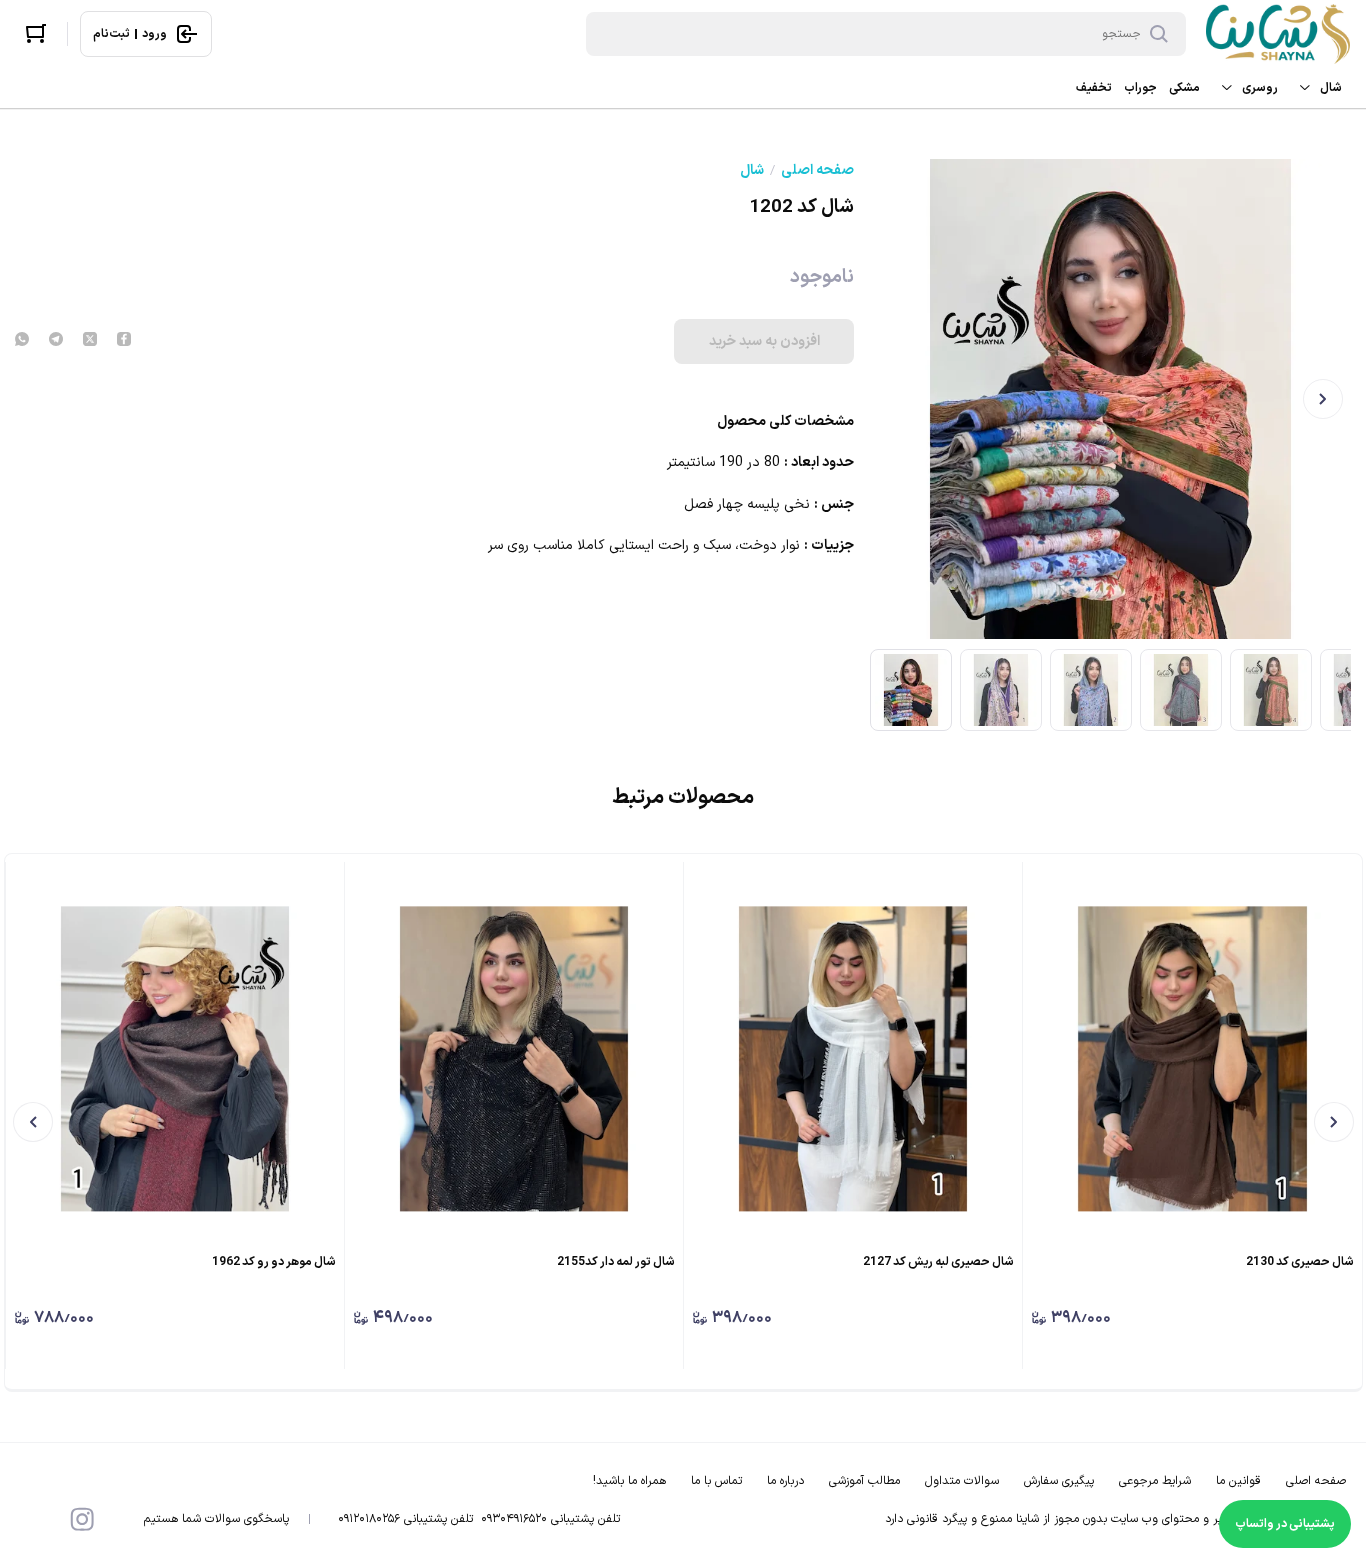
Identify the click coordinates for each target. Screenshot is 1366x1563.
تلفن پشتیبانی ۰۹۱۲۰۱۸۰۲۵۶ (405, 1519)
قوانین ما (1238, 1481)
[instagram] (82, 1519)
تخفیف (1094, 88)
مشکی (1184, 88)
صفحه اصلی (817, 171)
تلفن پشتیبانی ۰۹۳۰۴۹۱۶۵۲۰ (550, 1519)
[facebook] (124, 341)
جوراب (1140, 88)
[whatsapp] (22, 341)
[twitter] (90, 341)
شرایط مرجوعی (1155, 1481)
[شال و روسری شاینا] (1278, 34)
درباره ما (785, 1481)
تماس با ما (716, 1481)
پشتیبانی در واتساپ (1285, 1524)
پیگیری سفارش (1059, 1481)
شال (1331, 88)
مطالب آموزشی (864, 1481)
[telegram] (56, 341)
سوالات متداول (962, 1481)
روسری (1260, 88)
